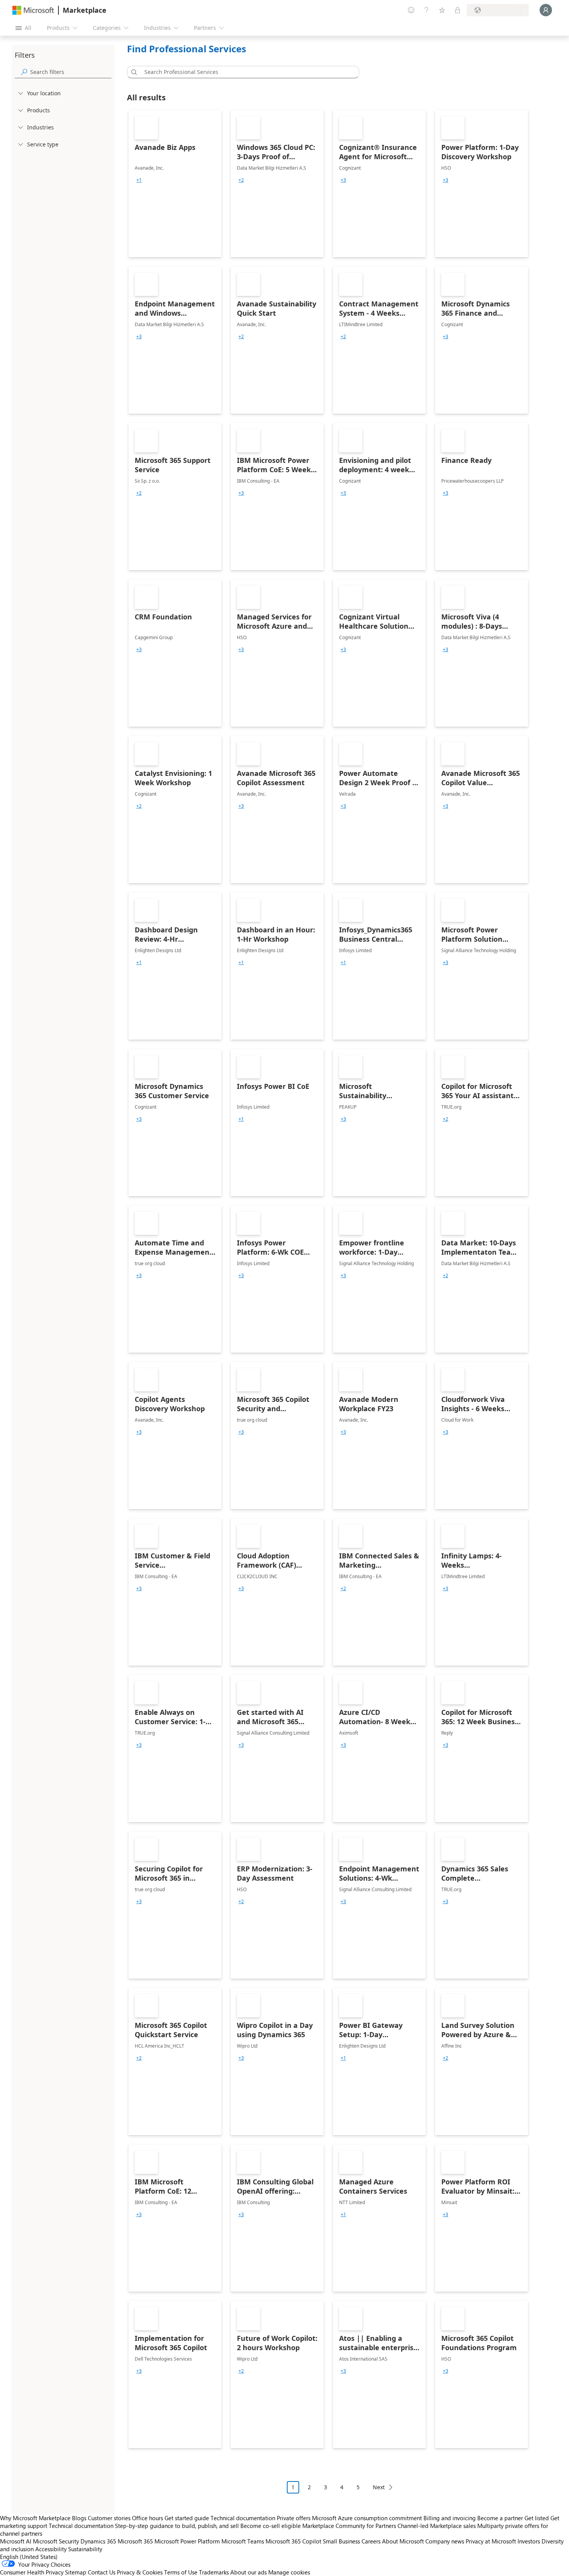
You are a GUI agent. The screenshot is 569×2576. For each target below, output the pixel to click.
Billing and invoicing (450, 2518)
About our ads (249, 2572)
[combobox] (245, 72)
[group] (139, 180)
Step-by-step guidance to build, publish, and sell (177, 2526)
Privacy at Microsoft (491, 2541)
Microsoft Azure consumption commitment (368, 2518)
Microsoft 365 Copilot (293, 2541)
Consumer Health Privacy (32, 2572)
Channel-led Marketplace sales (437, 2526)
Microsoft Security (56, 2541)
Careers (371, 2541)
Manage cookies (289, 2572)
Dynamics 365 (98, 2541)
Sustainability (85, 2549)
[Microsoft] (33, 10)
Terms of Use (181, 2572)
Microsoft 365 (135, 2541)
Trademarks (214, 2572)
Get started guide (187, 2518)
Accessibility (51, 2549)
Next (379, 2487)
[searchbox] (71, 72)
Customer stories (109, 2518)
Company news (445, 2541)
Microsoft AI (16, 2541)
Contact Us (102, 2572)
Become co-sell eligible (271, 2526)
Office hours (147, 2518)
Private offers (294, 2518)
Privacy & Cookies (140, 2572)
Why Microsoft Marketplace (35, 2518)
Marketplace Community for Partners (349, 2526)
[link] (175, 184)
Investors (529, 2541)
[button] (133, 72)
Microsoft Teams (243, 2541)
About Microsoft (403, 2541)
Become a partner (500, 2518)
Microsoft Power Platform (187, 2541)
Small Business (341, 2541)
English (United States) (29, 2557)
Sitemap (76, 2572)
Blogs (79, 2518)
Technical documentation (243, 2518)
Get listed (537, 2518)
